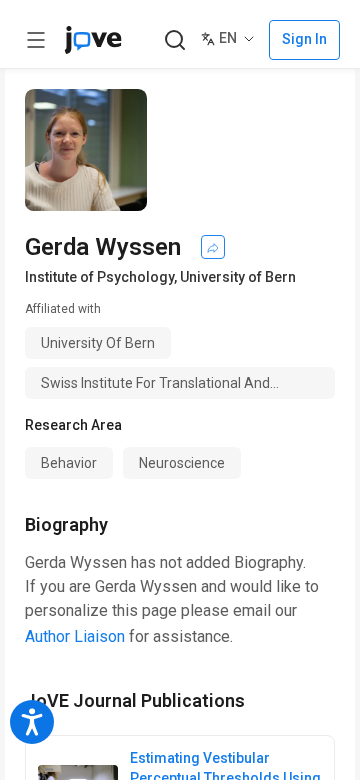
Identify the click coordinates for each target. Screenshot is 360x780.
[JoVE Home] (93, 40)
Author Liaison (75, 636)
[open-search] (174, 40)
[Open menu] (36, 40)
